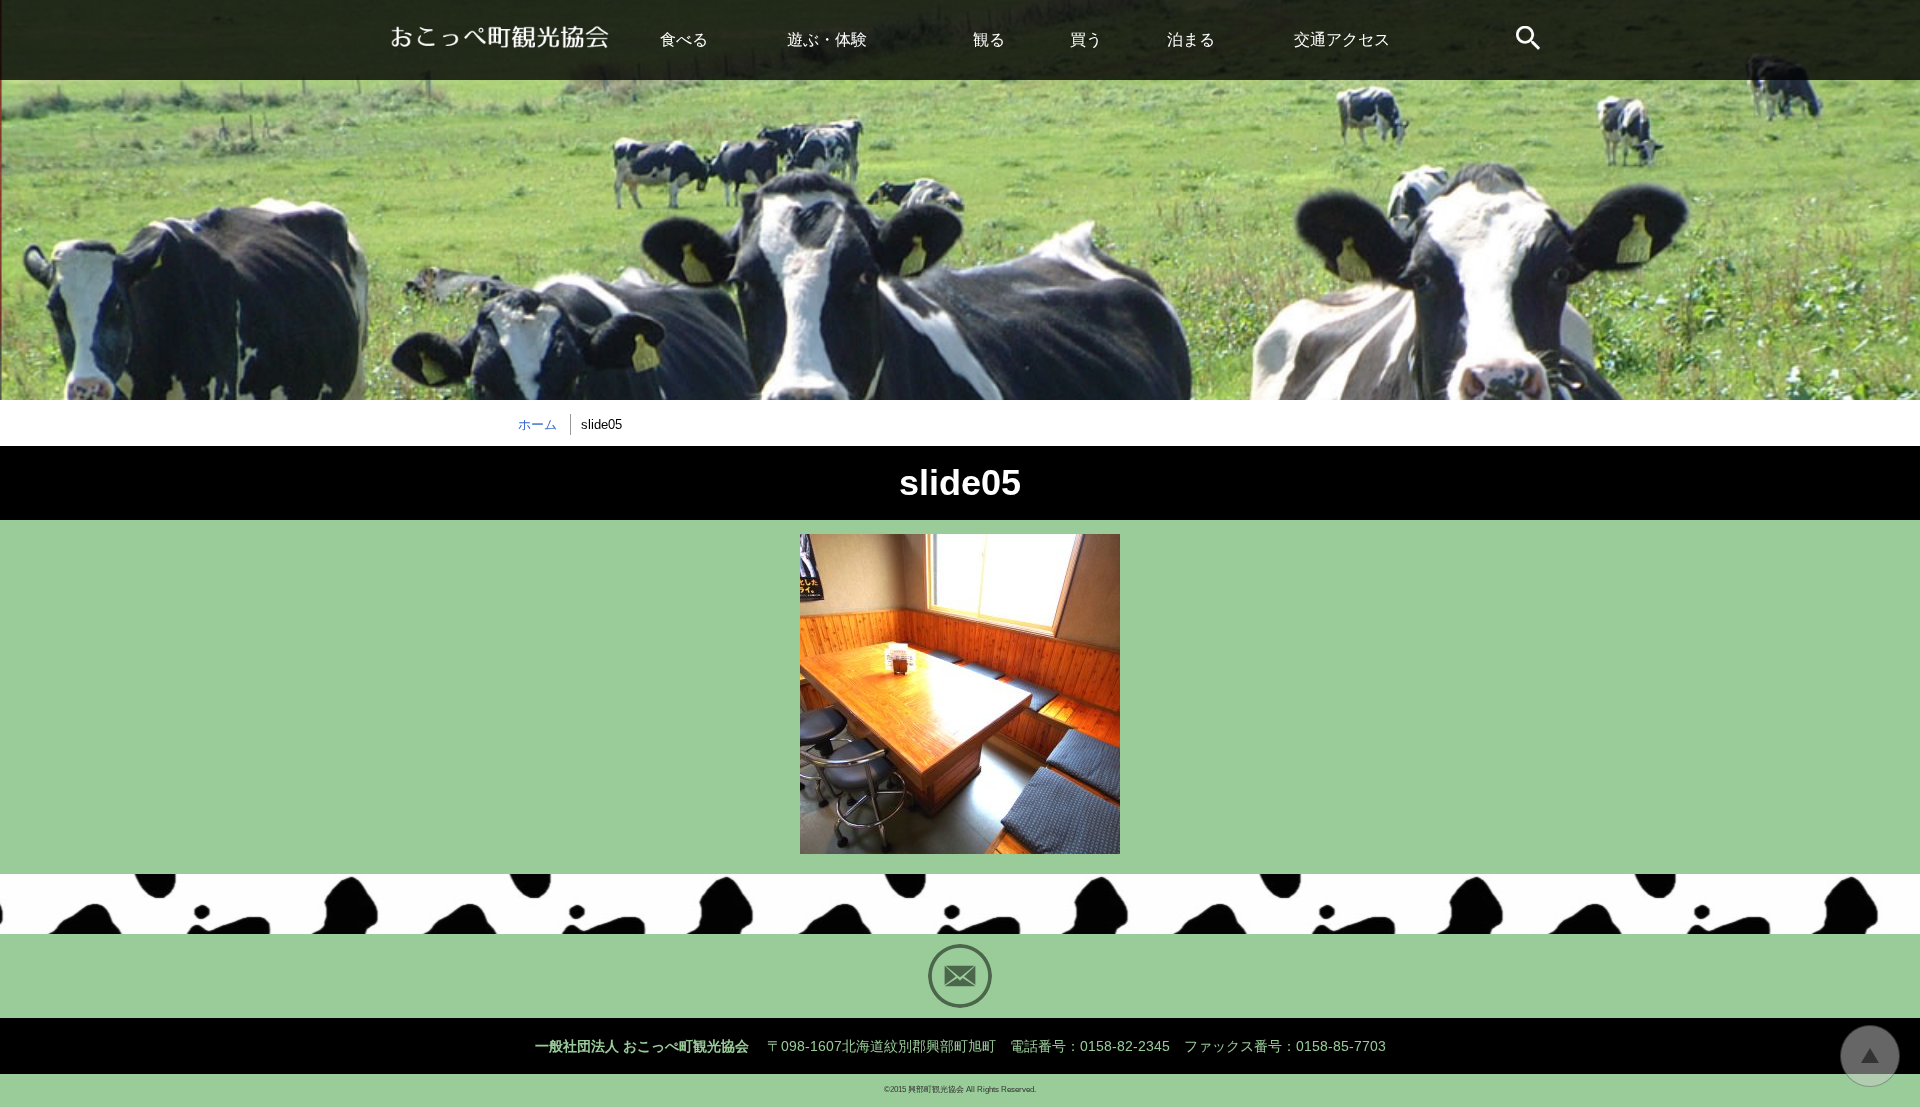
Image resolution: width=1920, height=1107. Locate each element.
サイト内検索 (1530, 40)
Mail (960, 976)
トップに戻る (1870, 1056)
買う (1086, 39)
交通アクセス (1342, 39)
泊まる (1191, 39)
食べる (684, 39)
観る (989, 39)
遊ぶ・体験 (827, 39)
